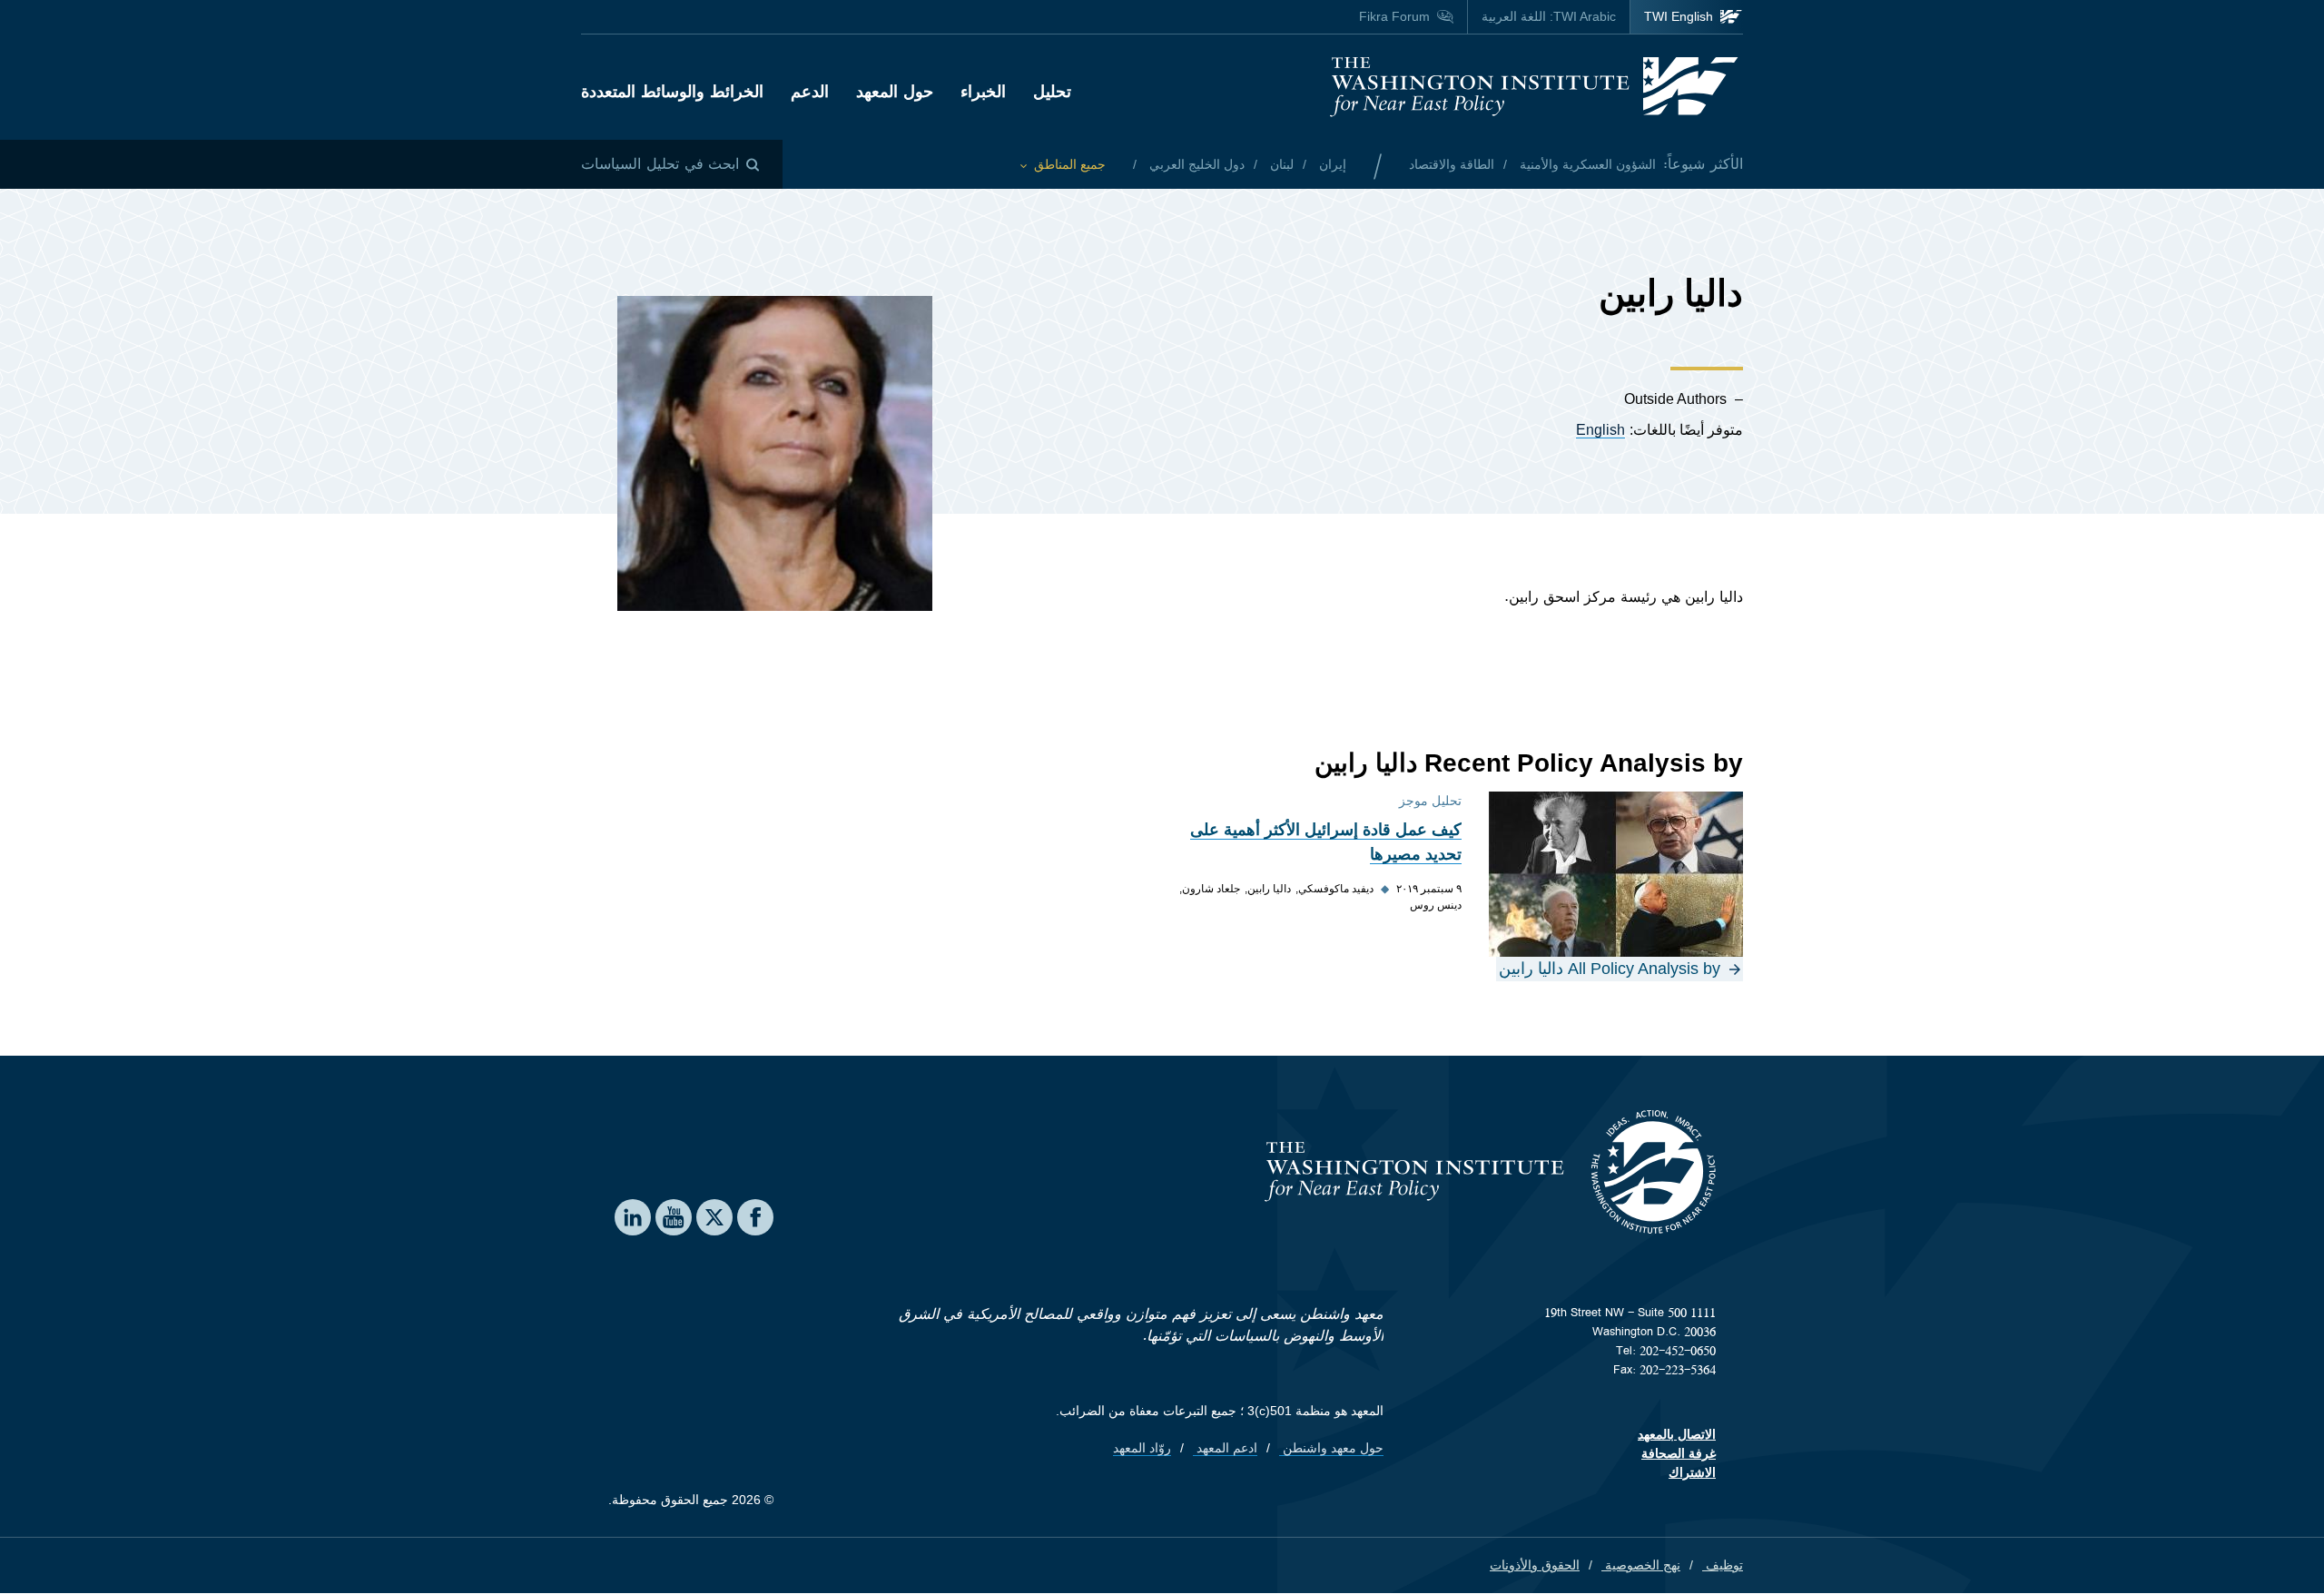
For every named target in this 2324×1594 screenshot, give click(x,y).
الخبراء (983, 92)
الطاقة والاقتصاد (1452, 164)
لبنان (1280, 164)
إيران (1331, 164)
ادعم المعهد (1225, 1448)
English (1600, 430)
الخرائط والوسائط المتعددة (672, 92)
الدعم (810, 92)
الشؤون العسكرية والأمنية (1586, 164)
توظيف (1723, 1565)
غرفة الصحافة (1679, 1453)
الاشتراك (1692, 1472)
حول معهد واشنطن (1331, 1448)
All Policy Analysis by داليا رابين (1610, 969)
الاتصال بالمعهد (1677, 1434)
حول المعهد (895, 92)
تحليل (1052, 92)
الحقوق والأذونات (1535, 1565)
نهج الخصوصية (1641, 1565)
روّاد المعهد (1142, 1448)
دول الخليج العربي (1195, 164)
